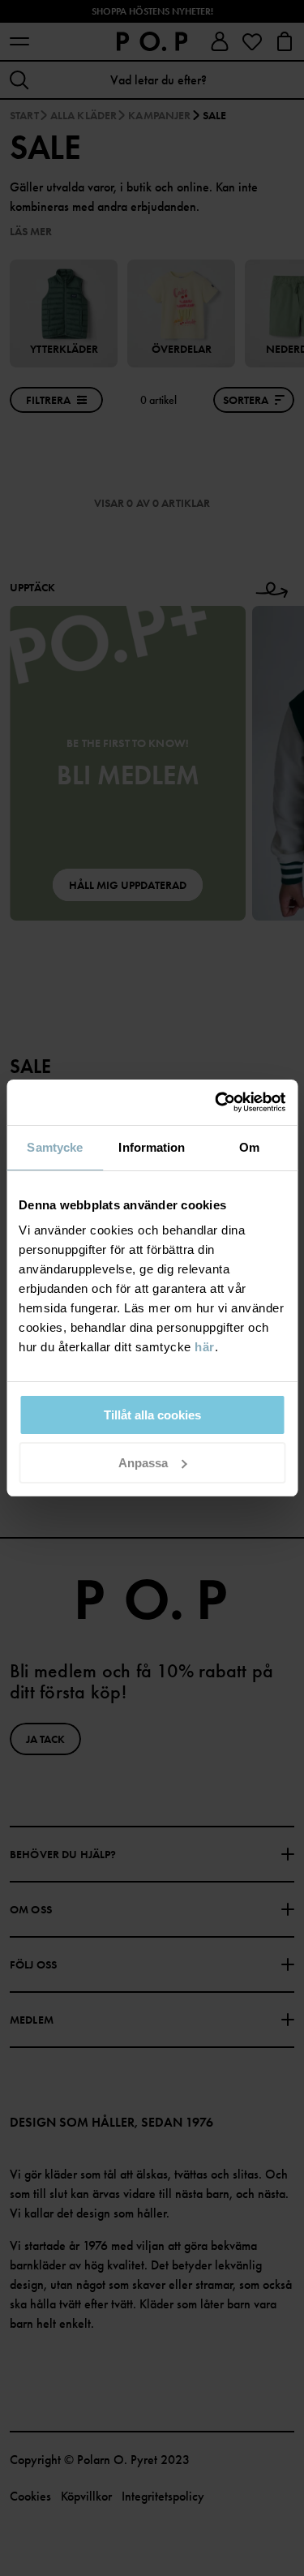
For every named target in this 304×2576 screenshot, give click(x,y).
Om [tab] (249, 1147)
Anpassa (143, 1463)
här (205, 1347)
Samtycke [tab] (55, 1147)
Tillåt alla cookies (152, 1415)
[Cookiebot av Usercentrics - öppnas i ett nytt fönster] (216, 1102)
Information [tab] (152, 1147)
